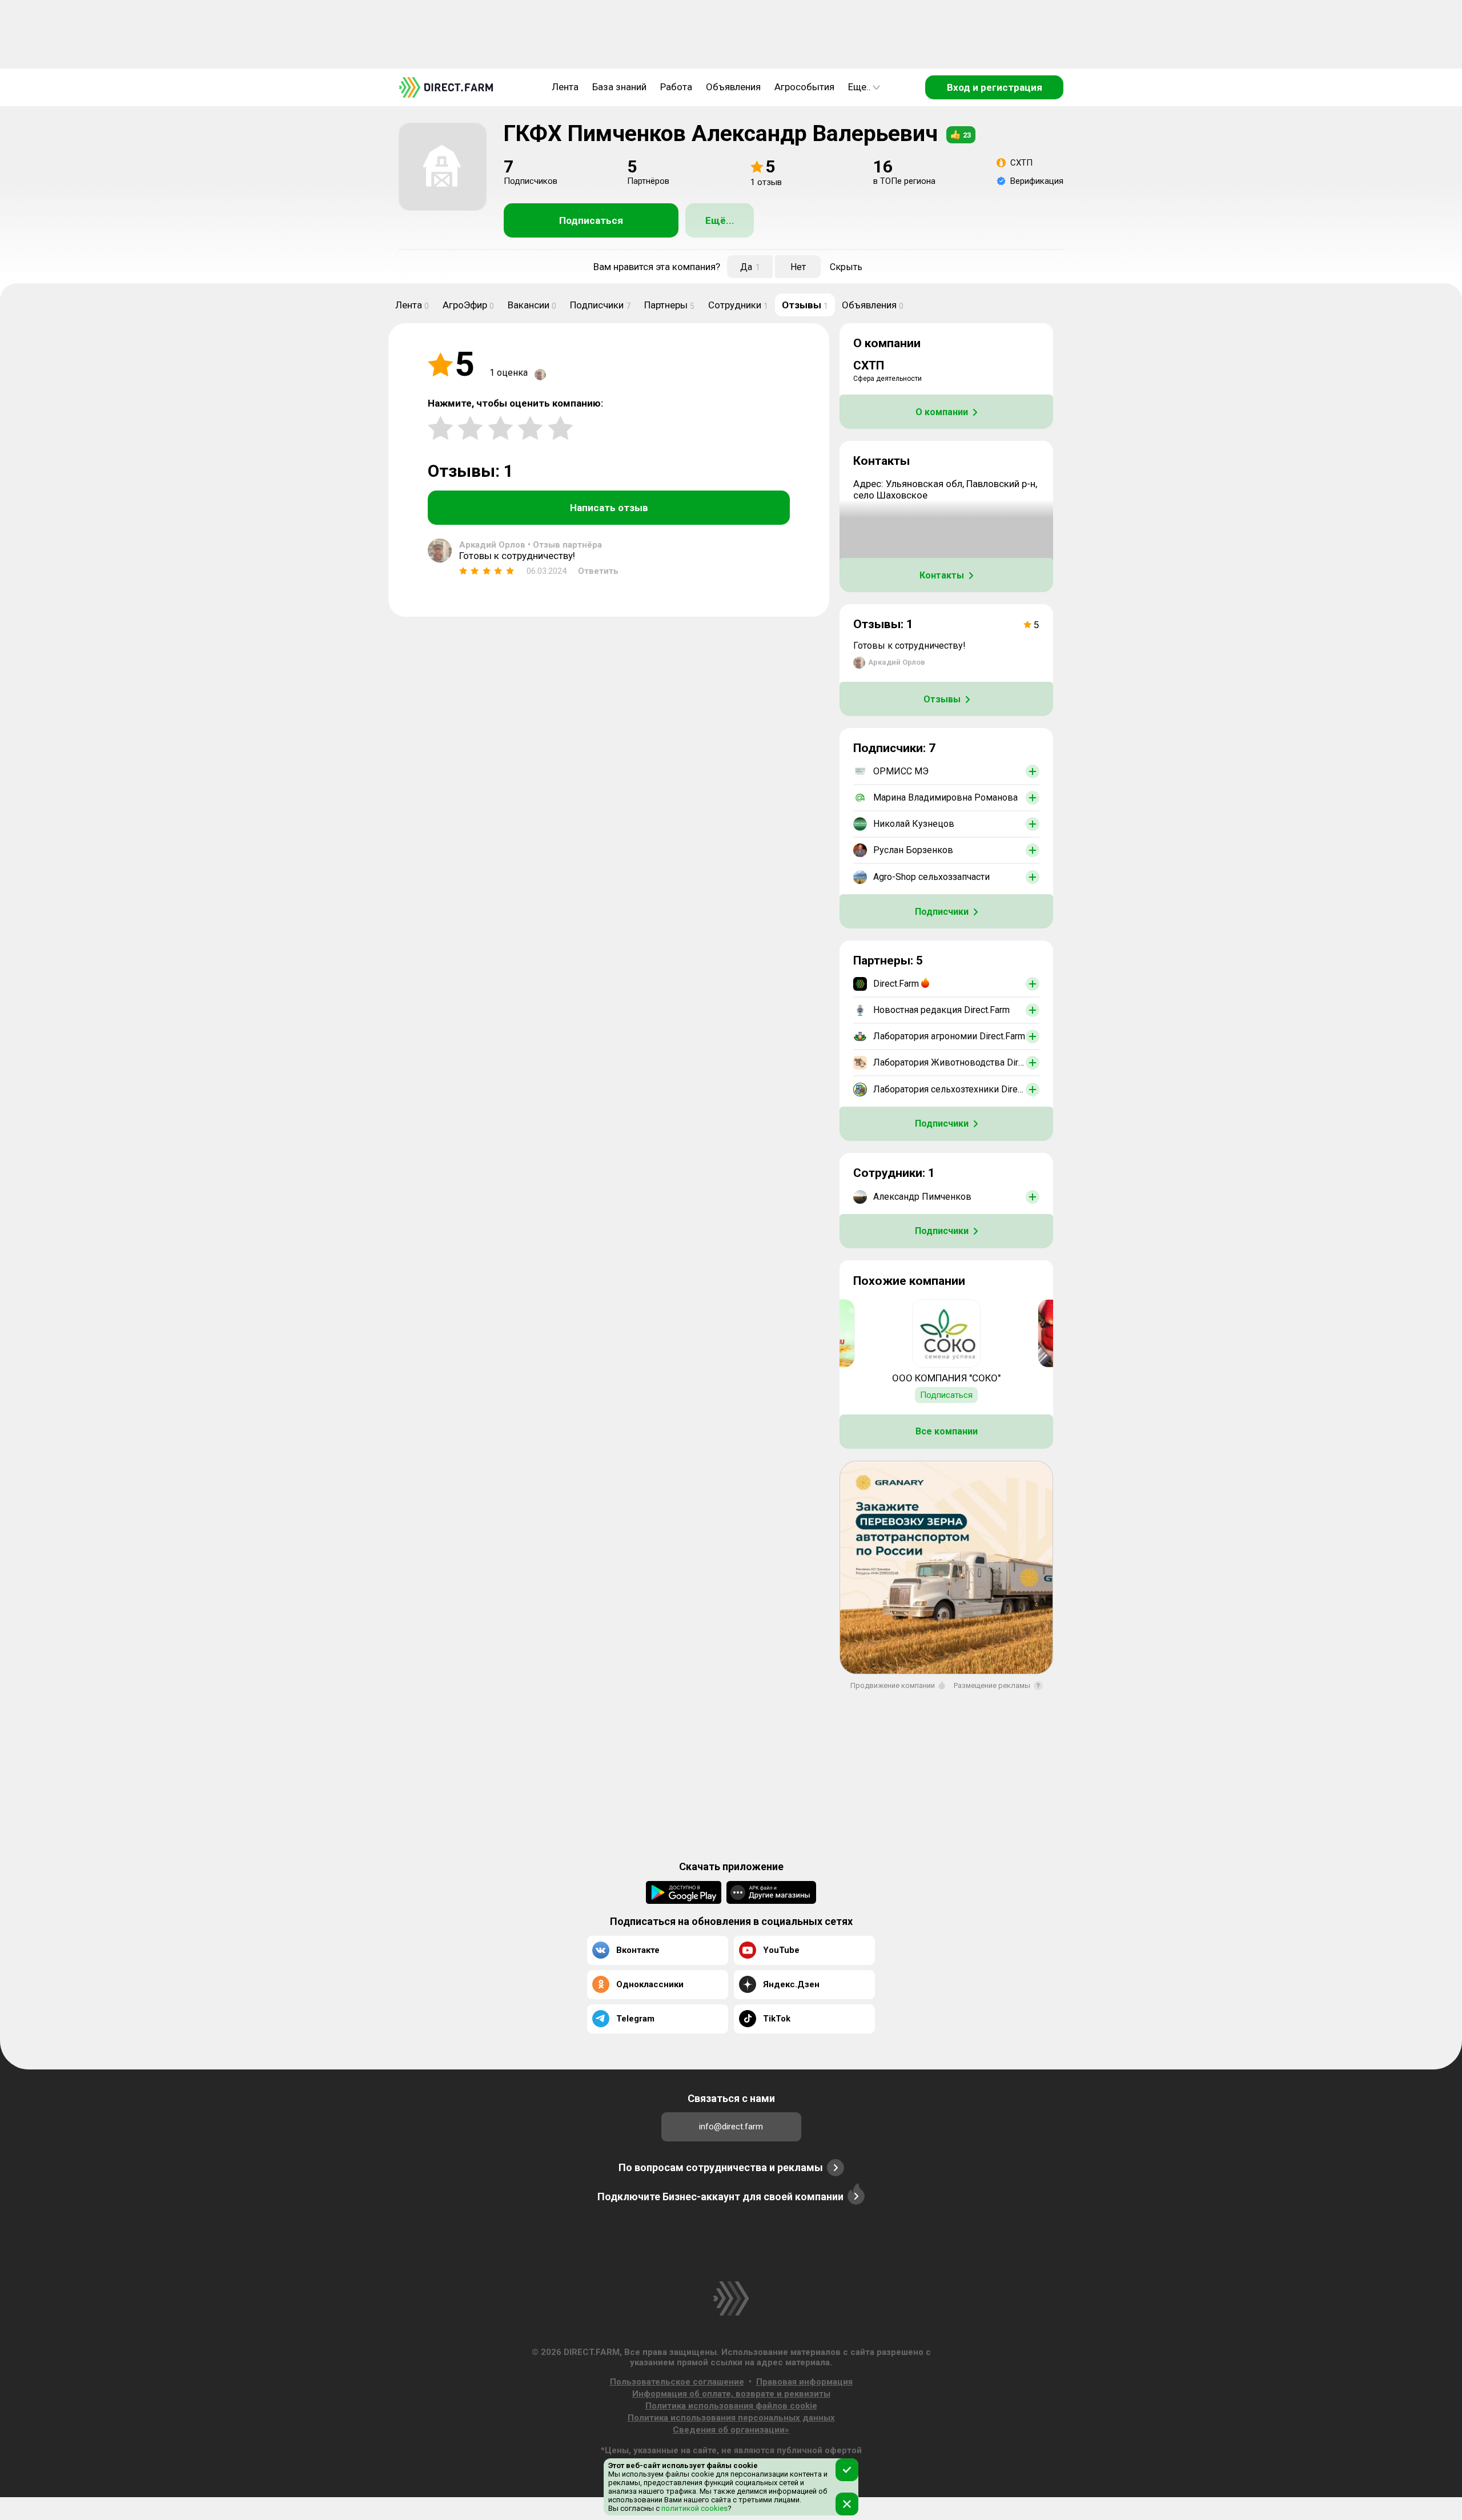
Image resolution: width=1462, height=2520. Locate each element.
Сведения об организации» (731, 2430)
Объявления (733, 87)
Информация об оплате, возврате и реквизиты (731, 2394)
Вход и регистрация (995, 87)
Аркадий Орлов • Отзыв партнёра (531, 545)
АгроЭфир (468, 305)
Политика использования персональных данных (731, 2418)
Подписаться (591, 220)
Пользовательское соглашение (677, 2382)
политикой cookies (694, 2508)
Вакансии (532, 305)
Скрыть (846, 267)
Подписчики (600, 305)
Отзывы (805, 305)
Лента (565, 87)
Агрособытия (804, 87)
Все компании (947, 1431)
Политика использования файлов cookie (731, 2406)
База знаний (619, 87)
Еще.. (859, 87)
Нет (798, 267)
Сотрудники (738, 305)
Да (750, 267)
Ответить (598, 571)
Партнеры (669, 305)
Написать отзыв (609, 508)
